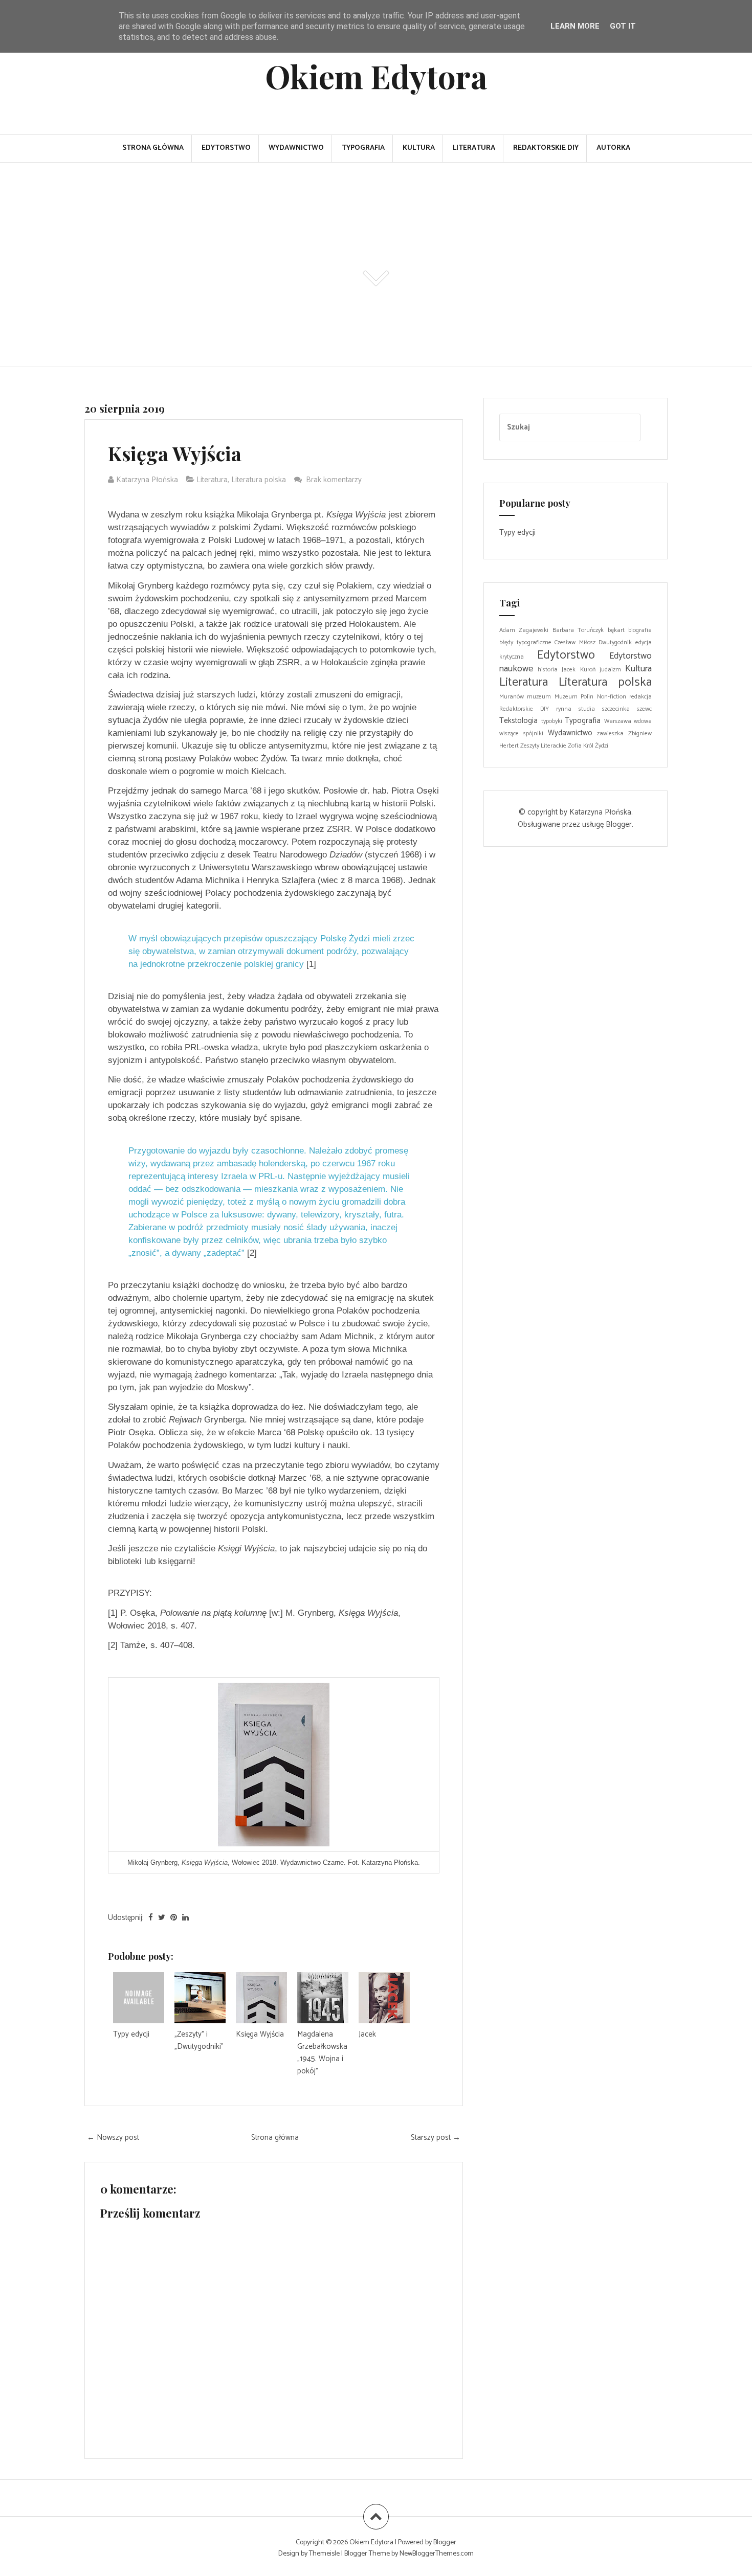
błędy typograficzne (525, 642)
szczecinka (616, 709)
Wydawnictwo (296, 148)
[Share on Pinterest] (174, 1918)
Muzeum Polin (574, 697)
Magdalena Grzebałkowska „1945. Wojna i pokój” (322, 2053)
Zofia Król (581, 746)
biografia (640, 630)
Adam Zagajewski (524, 630)
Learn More (575, 26)
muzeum (539, 697)
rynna (564, 709)
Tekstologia (518, 721)
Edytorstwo (226, 148)
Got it (623, 26)
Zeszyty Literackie (543, 746)
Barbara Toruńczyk (578, 630)
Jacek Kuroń (578, 670)
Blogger (619, 824)
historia (548, 670)
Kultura (419, 148)
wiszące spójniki (521, 733)
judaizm (610, 670)
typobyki (552, 721)
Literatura (474, 148)
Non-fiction (612, 697)
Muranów (512, 697)
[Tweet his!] (162, 1918)
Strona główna (153, 148)
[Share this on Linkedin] (185, 1918)
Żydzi (602, 746)
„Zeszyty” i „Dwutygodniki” (199, 2040)
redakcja (640, 697)
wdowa (643, 721)
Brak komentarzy (335, 480)
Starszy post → (436, 2138)
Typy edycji (131, 2034)
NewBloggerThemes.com (437, 2554)
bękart (616, 630)
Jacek (367, 2034)
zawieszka (610, 733)
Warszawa (618, 721)
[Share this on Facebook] (151, 1918)
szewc (644, 709)
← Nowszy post (113, 2138)
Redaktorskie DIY (546, 148)
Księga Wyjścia (175, 453)
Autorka (613, 148)
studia (587, 709)
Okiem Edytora (376, 76)
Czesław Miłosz (575, 642)
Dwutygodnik (615, 642)
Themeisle (324, 2554)
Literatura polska (259, 480)
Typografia (363, 148)
